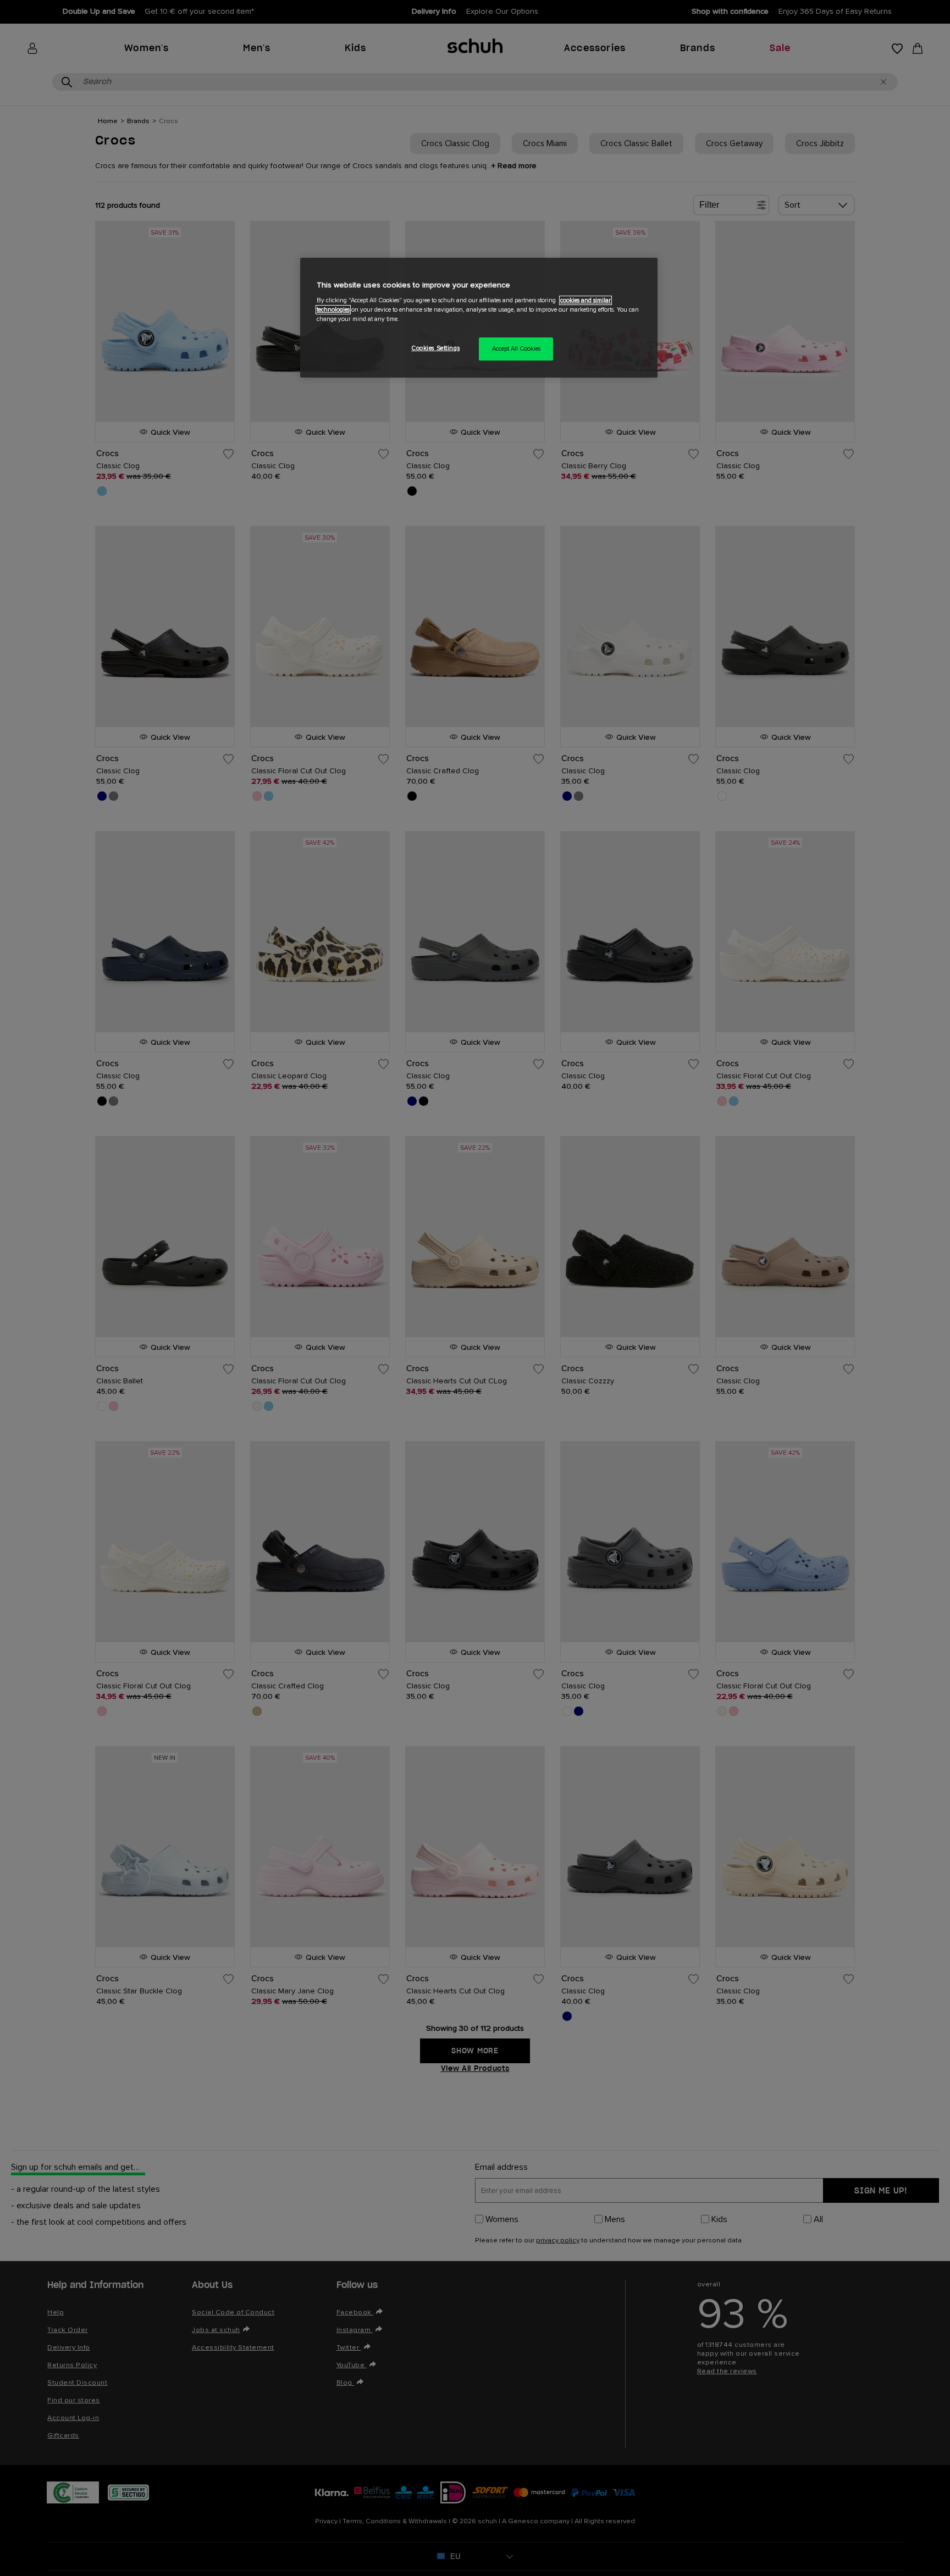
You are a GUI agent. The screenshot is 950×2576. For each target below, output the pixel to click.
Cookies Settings (435, 348)
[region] (479, 318)
